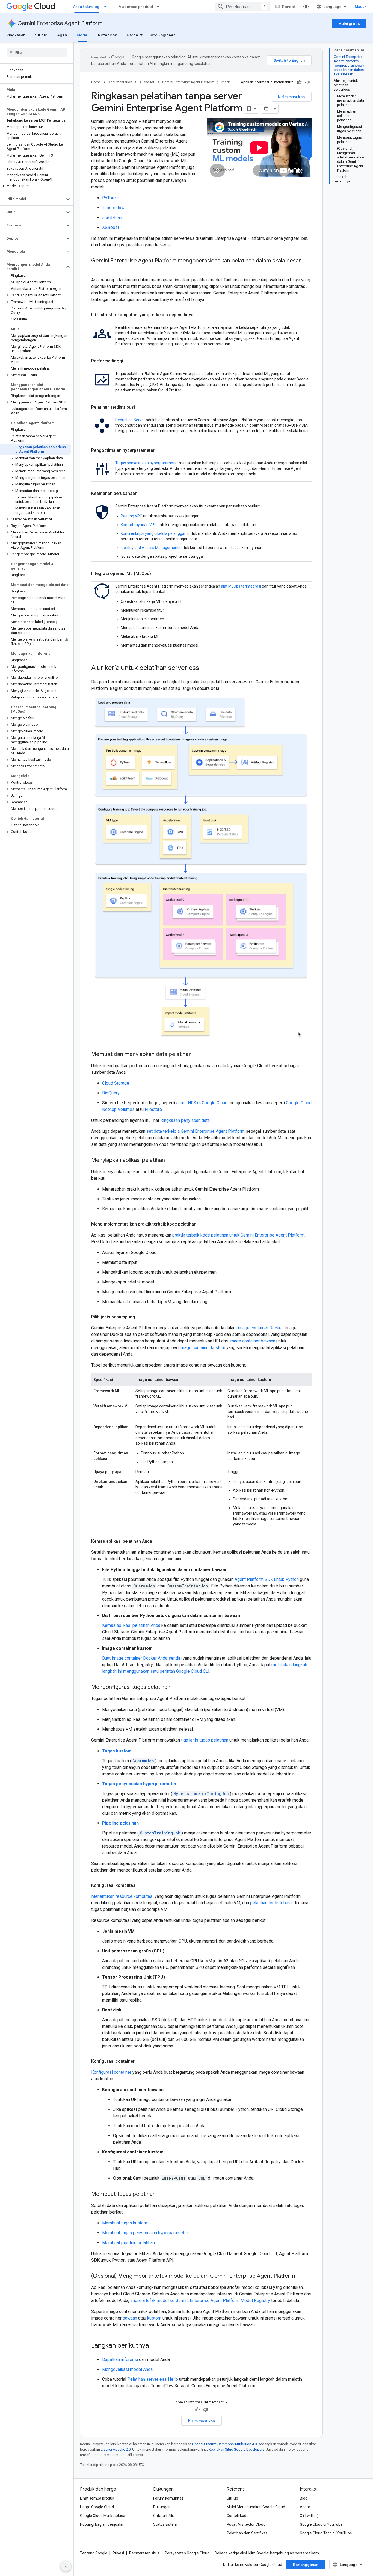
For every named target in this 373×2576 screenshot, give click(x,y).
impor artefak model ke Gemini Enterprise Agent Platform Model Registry (200, 2301)
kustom (154, 2318)
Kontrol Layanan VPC (139, 525)
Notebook (107, 35)
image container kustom (202, 1348)
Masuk (361, 7)
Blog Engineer (162, 35)
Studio (41, 35)
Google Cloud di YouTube (321, 2524)
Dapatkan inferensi (120, 2360)
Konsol (288, 7)
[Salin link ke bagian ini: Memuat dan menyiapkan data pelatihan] (197, 1055)
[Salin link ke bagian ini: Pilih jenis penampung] (141, 1317)
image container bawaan (252, 1341)
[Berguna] (299, 82)
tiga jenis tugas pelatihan (205, 1740)
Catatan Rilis (164, 2516)
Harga (132, 35)
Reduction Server (130, 420)
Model (82, 35)
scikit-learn (113, 218)
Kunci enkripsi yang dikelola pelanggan (154, 533)
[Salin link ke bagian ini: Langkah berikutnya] (154, 2346)
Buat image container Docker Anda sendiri (142, 1658)
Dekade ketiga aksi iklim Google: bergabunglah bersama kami (267, 2553)
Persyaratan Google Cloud (187, 2553)
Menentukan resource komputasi (122, 1896)
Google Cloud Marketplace (103, 2516)
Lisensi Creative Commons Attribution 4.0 (224, 2444)
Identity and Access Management (150, 548)
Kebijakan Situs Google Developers (236, 2449)
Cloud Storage (116, 1083)
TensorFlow (113, 208)
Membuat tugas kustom (125, 2223)
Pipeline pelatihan (120, 1823)
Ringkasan (16, 35)
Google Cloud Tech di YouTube (326, 2533)
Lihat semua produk (97, 2498)
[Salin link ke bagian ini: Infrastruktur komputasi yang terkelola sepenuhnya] (199, 315)
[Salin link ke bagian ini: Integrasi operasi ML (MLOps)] (156, 574)
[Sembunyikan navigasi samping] (66, 2566)
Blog (304, 2498)
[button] (36, 186)
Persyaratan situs (144, 2553)
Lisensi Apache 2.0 (116, 2449)
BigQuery (111, 1093)
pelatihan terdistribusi (271, 1903)
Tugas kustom (117, 1751)
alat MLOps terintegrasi (241, 586)
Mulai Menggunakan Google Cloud (256, 2507)
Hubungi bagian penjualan (102, 2524)
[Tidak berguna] (307, 82)
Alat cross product (136, 7)
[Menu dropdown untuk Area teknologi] (107, 7)
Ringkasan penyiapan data (185, 1120)
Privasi (118, 2553)
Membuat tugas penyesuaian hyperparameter (145, 2233)
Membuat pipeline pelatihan (128, 2243)
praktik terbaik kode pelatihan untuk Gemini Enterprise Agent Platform (238, 1235)
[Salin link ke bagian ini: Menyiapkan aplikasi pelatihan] (170, 1161)
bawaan (130, 2318)
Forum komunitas (168, 2498)
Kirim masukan (291, 97)
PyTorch (110, 198)
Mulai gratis (349, 23)
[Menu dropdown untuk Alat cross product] (160, 7)
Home (96, 82)
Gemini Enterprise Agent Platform (60, 23)
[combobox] (242, 7)
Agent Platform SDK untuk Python (267, 1579)
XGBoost (111, 227)
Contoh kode (238, 2516)
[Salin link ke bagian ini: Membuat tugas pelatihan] (161, 2194)
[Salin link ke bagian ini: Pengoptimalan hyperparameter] (160, 450)
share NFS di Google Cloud (202, 1103)
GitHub (232, 2498)
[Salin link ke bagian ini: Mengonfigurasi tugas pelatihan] (176, 1687)
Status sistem (165, 2524)
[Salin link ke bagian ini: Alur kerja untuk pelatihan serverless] (205, 668)
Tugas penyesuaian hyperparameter (147, 463)
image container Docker (260, 1328)
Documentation (120, 82)
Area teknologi (87, 7)
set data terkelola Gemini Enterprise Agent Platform (196, 1131)
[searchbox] (37, 52)
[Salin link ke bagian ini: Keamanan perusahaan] (143, 494)
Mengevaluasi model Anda (127, 2369)
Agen (62, 35)
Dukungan (162, 2507)
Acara (305, 2507)
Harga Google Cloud (97, 2507)
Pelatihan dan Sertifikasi (248, 2533)
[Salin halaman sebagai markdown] (266, 109)
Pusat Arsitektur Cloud (246, 2524)
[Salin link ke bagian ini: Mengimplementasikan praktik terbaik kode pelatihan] (202, 1224)
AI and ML (147, 82)
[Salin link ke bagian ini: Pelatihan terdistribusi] (140, 407)
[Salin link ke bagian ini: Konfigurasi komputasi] (142, 1885)
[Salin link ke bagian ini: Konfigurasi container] (140, 2061)
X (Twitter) (309, 2516)
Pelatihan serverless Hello (153, 2379)
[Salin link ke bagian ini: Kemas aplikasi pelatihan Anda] (158, 1541)
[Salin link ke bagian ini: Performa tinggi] (129, 361)
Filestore (153, 1109)
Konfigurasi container (111, 2072)
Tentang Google (94, 2553)
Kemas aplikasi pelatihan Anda (131, 1625)
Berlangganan (306, 2565)
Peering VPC (131, 516)
